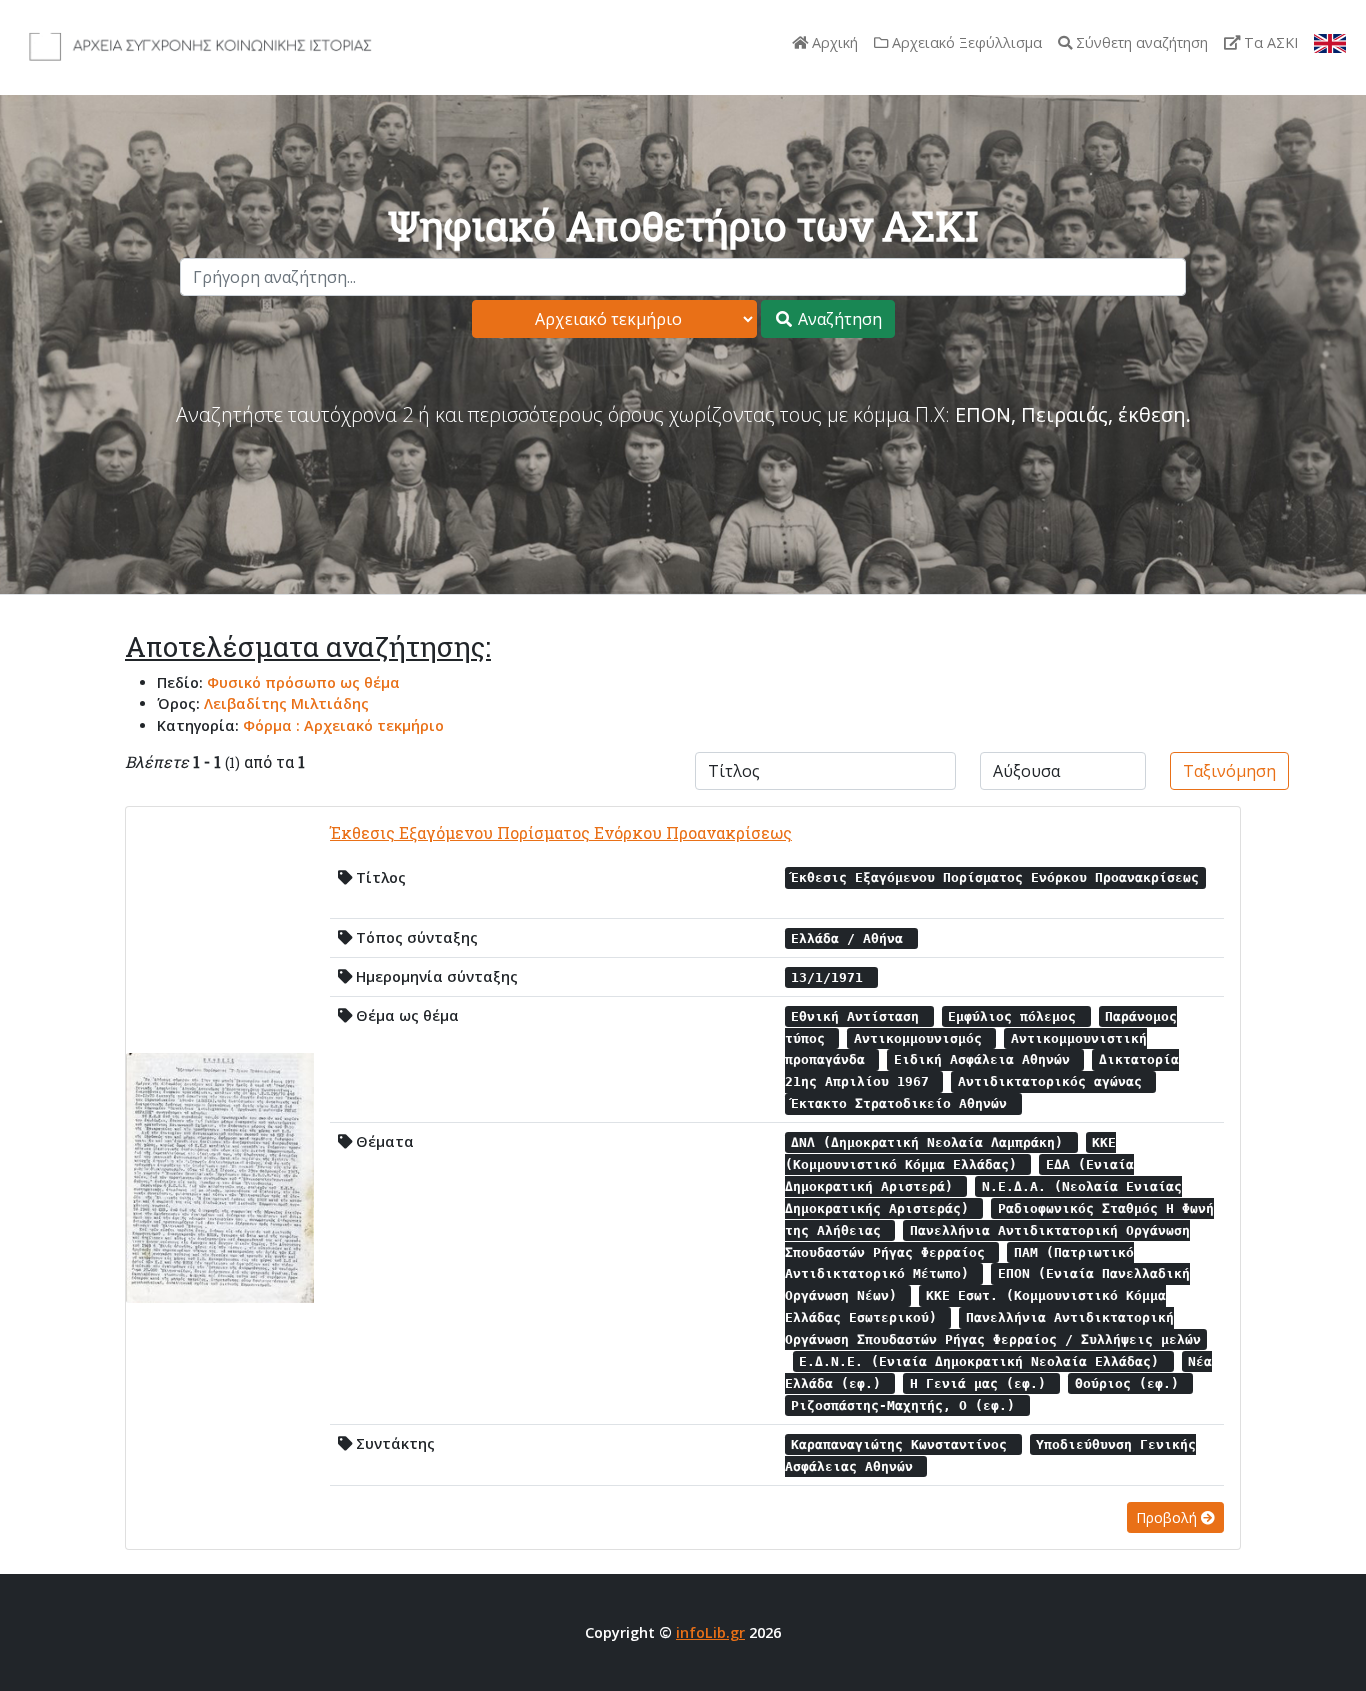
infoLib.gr (710, 1632)
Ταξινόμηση (1229, 771)
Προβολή (1168, 1517)
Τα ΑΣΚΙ (1269, 42)
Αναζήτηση (838, 319)
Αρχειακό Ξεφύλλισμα (965, 42)
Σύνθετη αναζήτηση (1140, 42)
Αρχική (833, 42)
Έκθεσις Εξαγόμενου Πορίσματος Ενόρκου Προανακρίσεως (561, 832)
